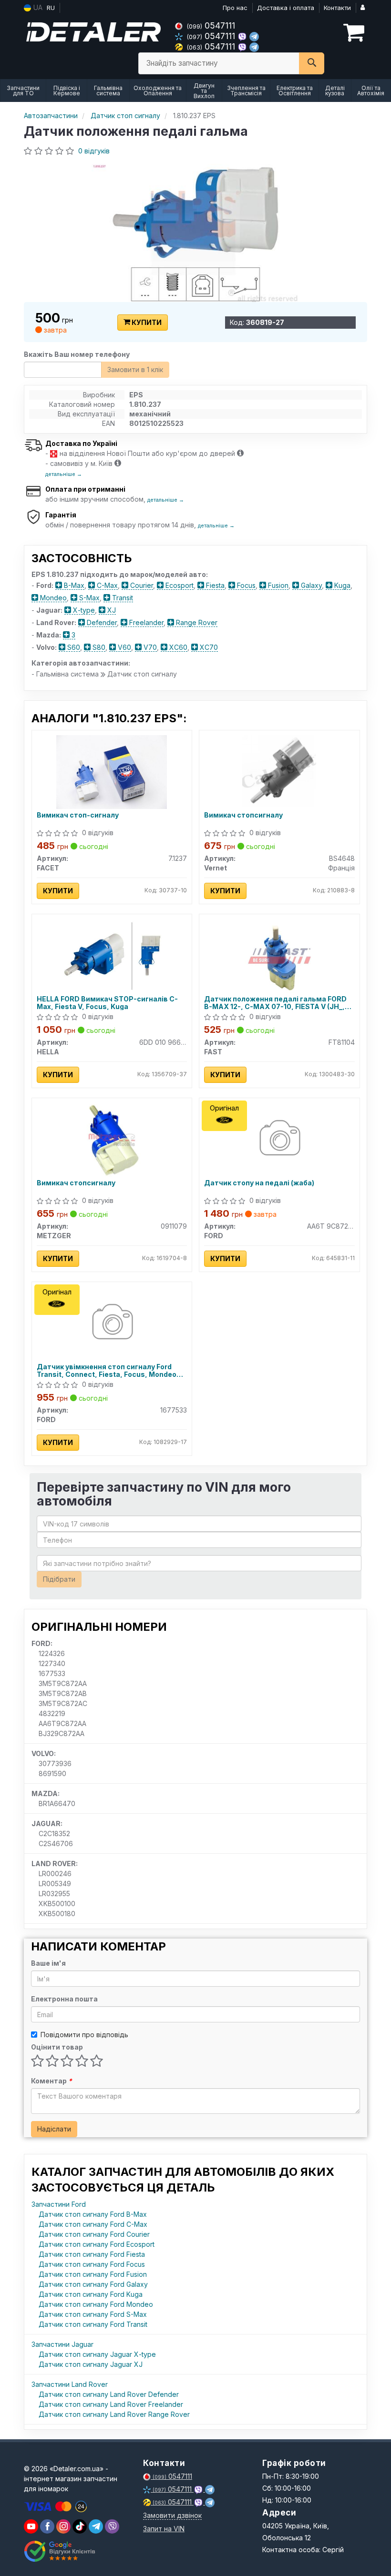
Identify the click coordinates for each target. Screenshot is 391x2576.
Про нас (235, 8)
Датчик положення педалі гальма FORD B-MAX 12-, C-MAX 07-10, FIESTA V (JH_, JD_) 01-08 (275, 1003)
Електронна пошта (64, 1999)
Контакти (337, 8)
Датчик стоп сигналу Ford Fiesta (92, 2254)
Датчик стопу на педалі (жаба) (259, 1183)
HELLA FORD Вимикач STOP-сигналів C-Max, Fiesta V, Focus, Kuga (107, 1003)
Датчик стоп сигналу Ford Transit (93, 2324)
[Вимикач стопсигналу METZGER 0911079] (112, 1139)
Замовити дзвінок (172, 2515)
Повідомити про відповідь (84, 2035)
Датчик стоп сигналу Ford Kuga (91, 2294)
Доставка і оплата (286, 8)
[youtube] (31, 2526)
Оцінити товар (57, 2047)
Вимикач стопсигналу (243, 815)
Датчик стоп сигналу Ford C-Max (93, 2224)
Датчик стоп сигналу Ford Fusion (93, 2274)
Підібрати (59, 1579)
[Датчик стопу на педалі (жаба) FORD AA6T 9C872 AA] (279, 1139)
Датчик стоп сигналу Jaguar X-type (97, 2354)
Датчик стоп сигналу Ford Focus (92, 2264)
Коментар (51, 2081)
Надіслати (54, 2129)
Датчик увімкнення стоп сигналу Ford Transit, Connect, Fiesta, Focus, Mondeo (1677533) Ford (107, 1370)
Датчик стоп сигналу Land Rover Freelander (111, 2404)
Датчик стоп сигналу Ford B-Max (93, 2214)
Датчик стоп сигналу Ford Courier (94, 2234)
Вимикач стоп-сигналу (78, 815)
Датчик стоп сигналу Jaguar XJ (91, 2364)
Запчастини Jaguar (62, 2344)
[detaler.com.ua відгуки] (61, 2551)
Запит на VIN (164, 2529)
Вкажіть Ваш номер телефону (77, 354)
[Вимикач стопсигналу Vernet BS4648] (279, 771)
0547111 (211, 25)
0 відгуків (94, 151)
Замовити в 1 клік (135, 369)
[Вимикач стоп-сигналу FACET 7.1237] (112, 771)
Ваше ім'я (48, 1963)
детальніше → (64, 474)
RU (51, 8)
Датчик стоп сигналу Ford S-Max (93, 2314)
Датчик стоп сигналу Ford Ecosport (97, 2244)
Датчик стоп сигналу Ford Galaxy (93, 2284)
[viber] (47, 2526)
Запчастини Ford (59, 2204)
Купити (146, 322)
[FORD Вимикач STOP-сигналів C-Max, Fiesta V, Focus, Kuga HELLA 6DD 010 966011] (112, 955)
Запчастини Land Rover (70, 2384)
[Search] (312, 63)
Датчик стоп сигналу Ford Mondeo (96, 2304)
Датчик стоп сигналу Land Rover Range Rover (114, 2414)
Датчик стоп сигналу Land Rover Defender (109, 2394)
